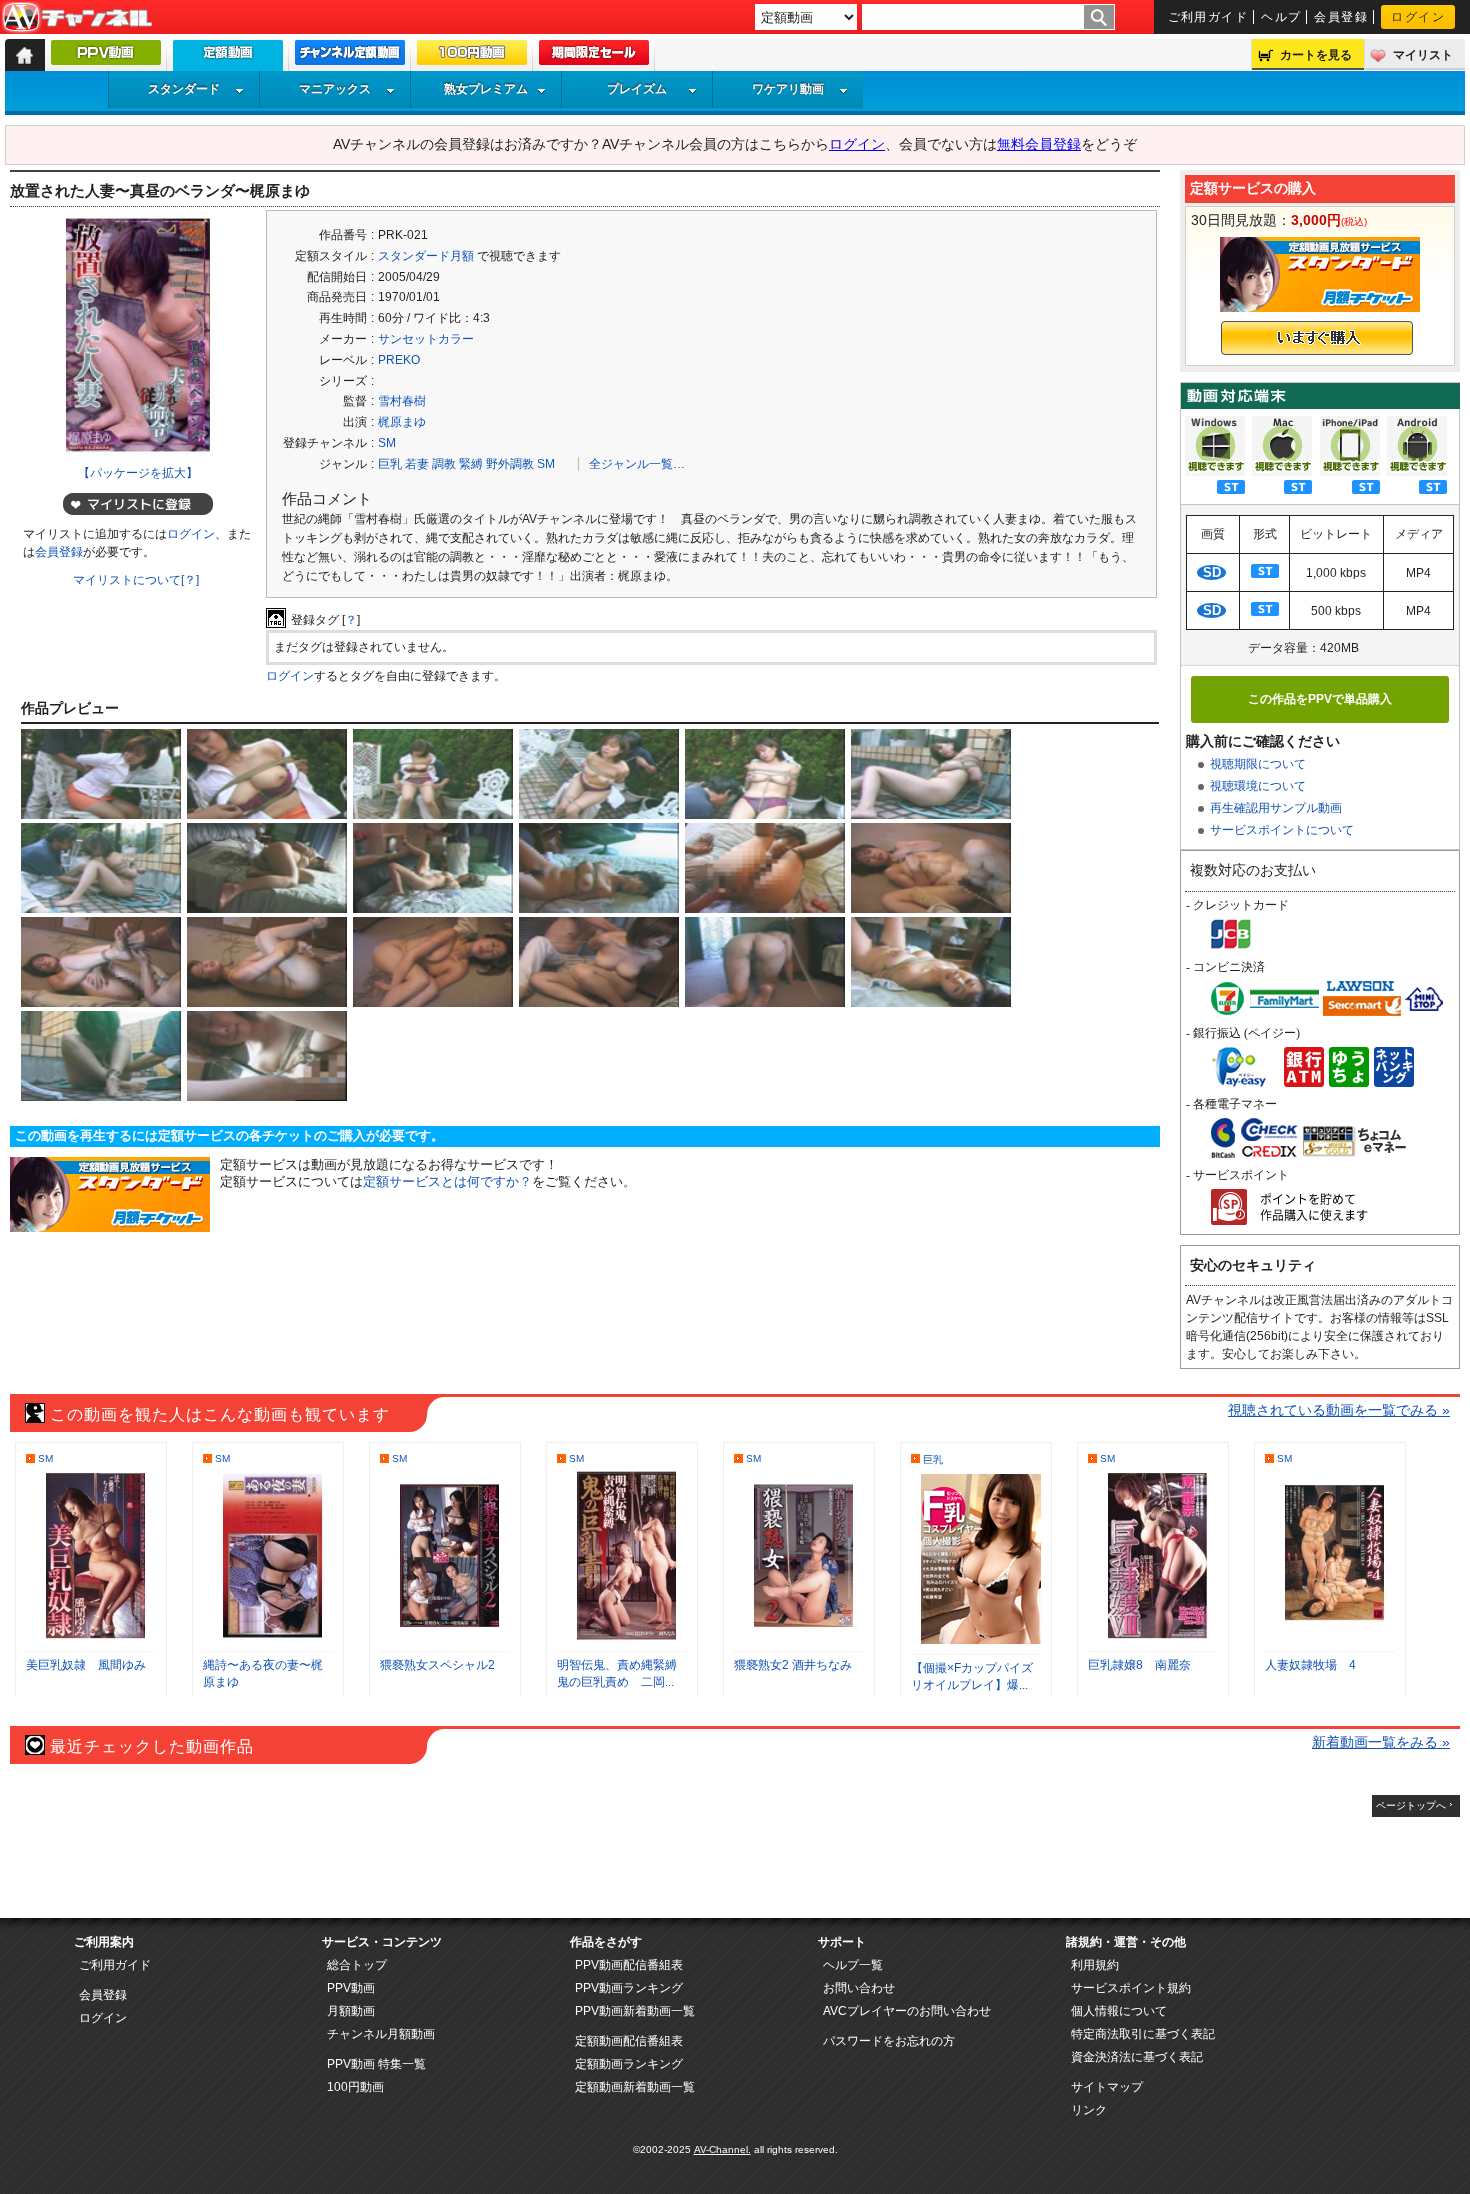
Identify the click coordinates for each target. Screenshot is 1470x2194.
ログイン (1418, 17)
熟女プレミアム (486, 89)
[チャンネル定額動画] (350, 57)
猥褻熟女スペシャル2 (437, 1665)
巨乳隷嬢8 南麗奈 (1139, 1665)
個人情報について (1119, 2011)
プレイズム (637, 89)
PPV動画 (351, 1988)
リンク (1089, 2110)
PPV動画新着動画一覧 (635, 2011)
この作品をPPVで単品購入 (1320, 699)
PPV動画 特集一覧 (376, 2064)
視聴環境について (1258, 786)
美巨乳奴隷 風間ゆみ (86, 1665)
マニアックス (335, 89)
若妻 (417, 464)
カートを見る (1316, 55)
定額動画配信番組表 (629, 2041)
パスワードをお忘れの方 (889, 2041)
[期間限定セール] (594, 57)
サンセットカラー (426, 339)
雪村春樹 (402, 401)
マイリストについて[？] (136, 580)
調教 (444, 464)
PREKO (399, 360)
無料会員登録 (1039, 144)
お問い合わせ (859, 1988)
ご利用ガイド (1208, 17)
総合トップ (357, 1965)
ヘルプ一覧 (853, 1965)
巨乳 (390, 464)
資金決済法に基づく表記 (1137, 2057)
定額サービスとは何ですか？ (447, 1181)
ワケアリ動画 (788, 89)
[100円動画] (472, 57)
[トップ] (25, 55)
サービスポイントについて (1282, 830)
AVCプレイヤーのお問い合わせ (907, 2011)
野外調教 (510, 464)
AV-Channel (77, 18)
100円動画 (355, 2087)
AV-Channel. (722, 2149)
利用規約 (1095, 1965)
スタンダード (184, 89)
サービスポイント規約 (1131, 1988)
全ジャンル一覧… (637, 464)
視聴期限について (1258, 764)
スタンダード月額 (426, 256)
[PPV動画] (106, 57)
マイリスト (1423, 55)
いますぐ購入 (1317, 338)
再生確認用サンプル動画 (1276, 808)
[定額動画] (228, 60)
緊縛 (471, 464)
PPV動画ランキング (629, 1988)
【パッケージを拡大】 (138, 473)
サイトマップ (1107, 2087)
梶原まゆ (402, 422)
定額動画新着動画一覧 (635, 2087)
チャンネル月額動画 (381, 2034)
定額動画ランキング (629, 2064)
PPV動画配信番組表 (629, 1965)
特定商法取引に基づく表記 (1143, 2034)
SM (387, 443)
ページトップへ (1411, 1805)
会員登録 (1341, 17)
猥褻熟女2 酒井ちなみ (793, 1665)
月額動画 (351, 2011)
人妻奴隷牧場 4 (1310, 1665)
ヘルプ (1281, 17)
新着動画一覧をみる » (1381, 1742)
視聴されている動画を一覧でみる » (1339, 1410)
